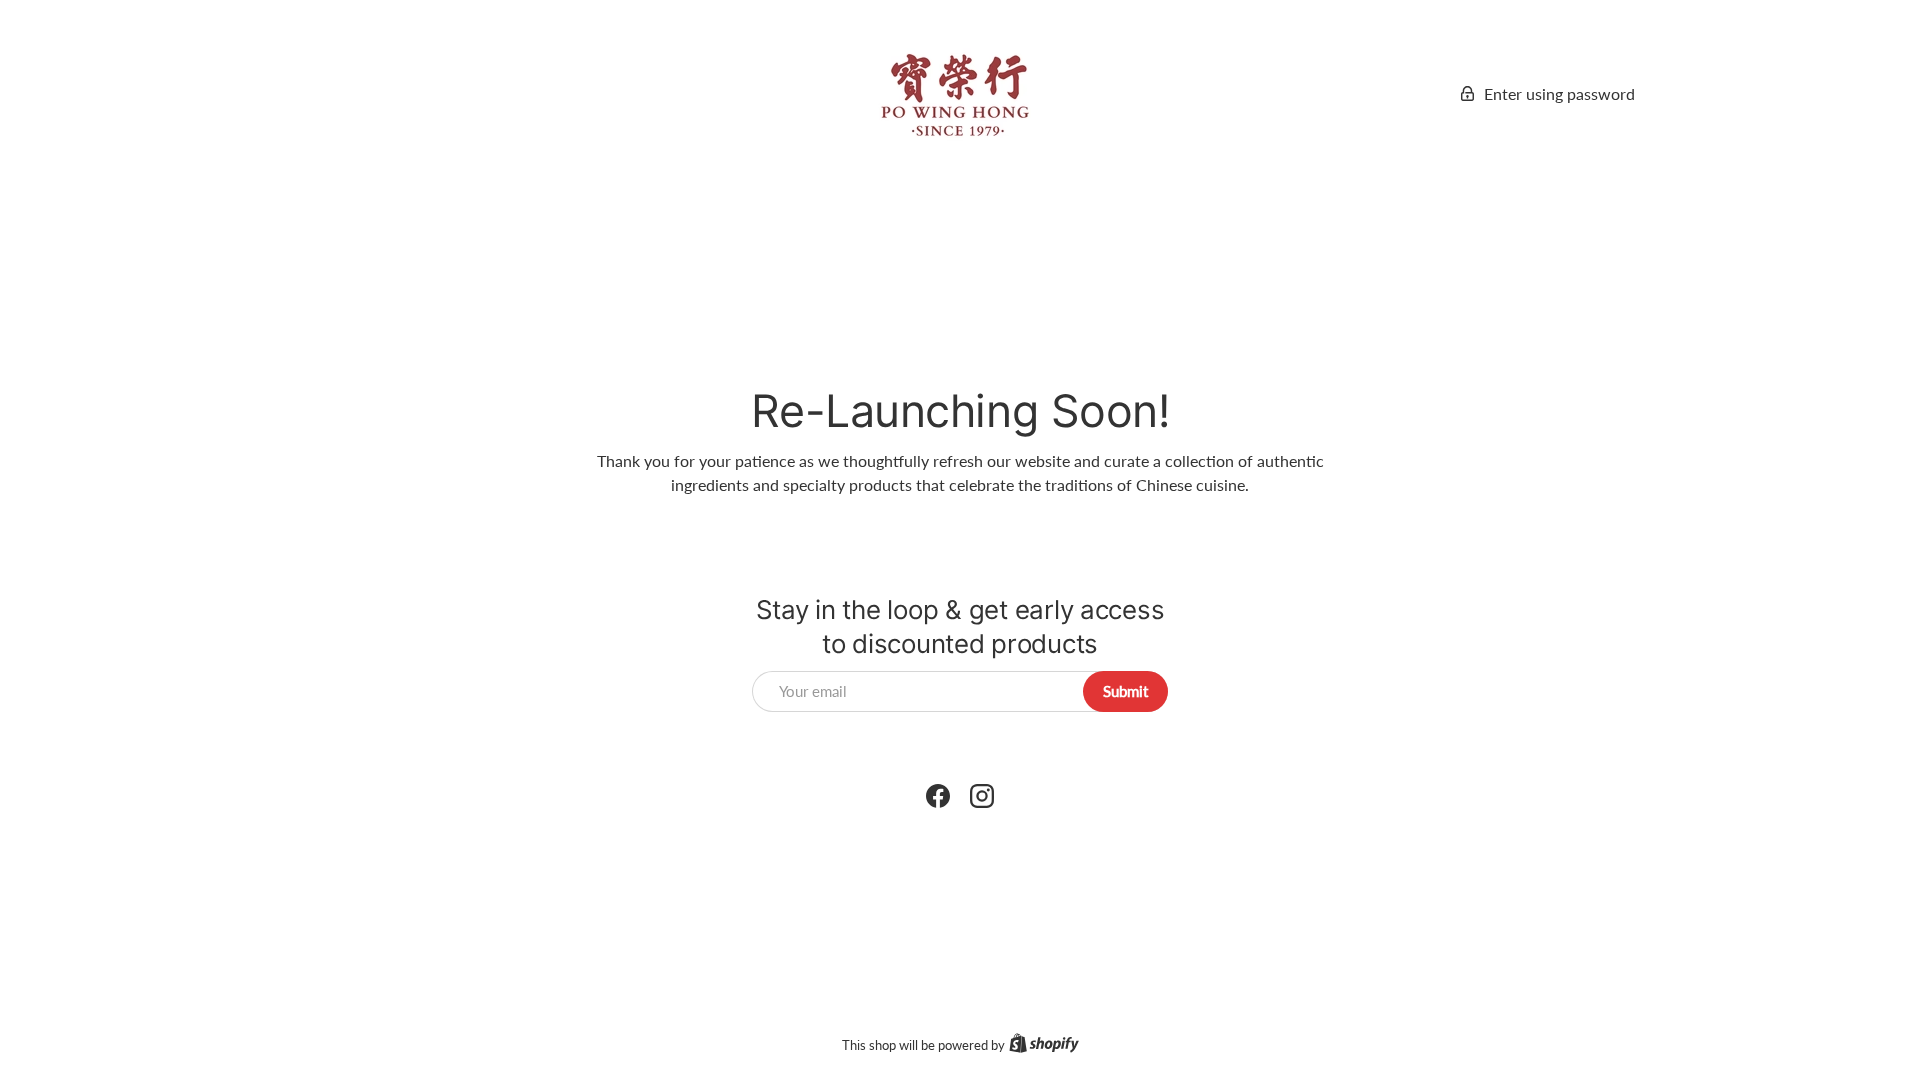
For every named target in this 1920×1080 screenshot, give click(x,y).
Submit (1125, 691)
